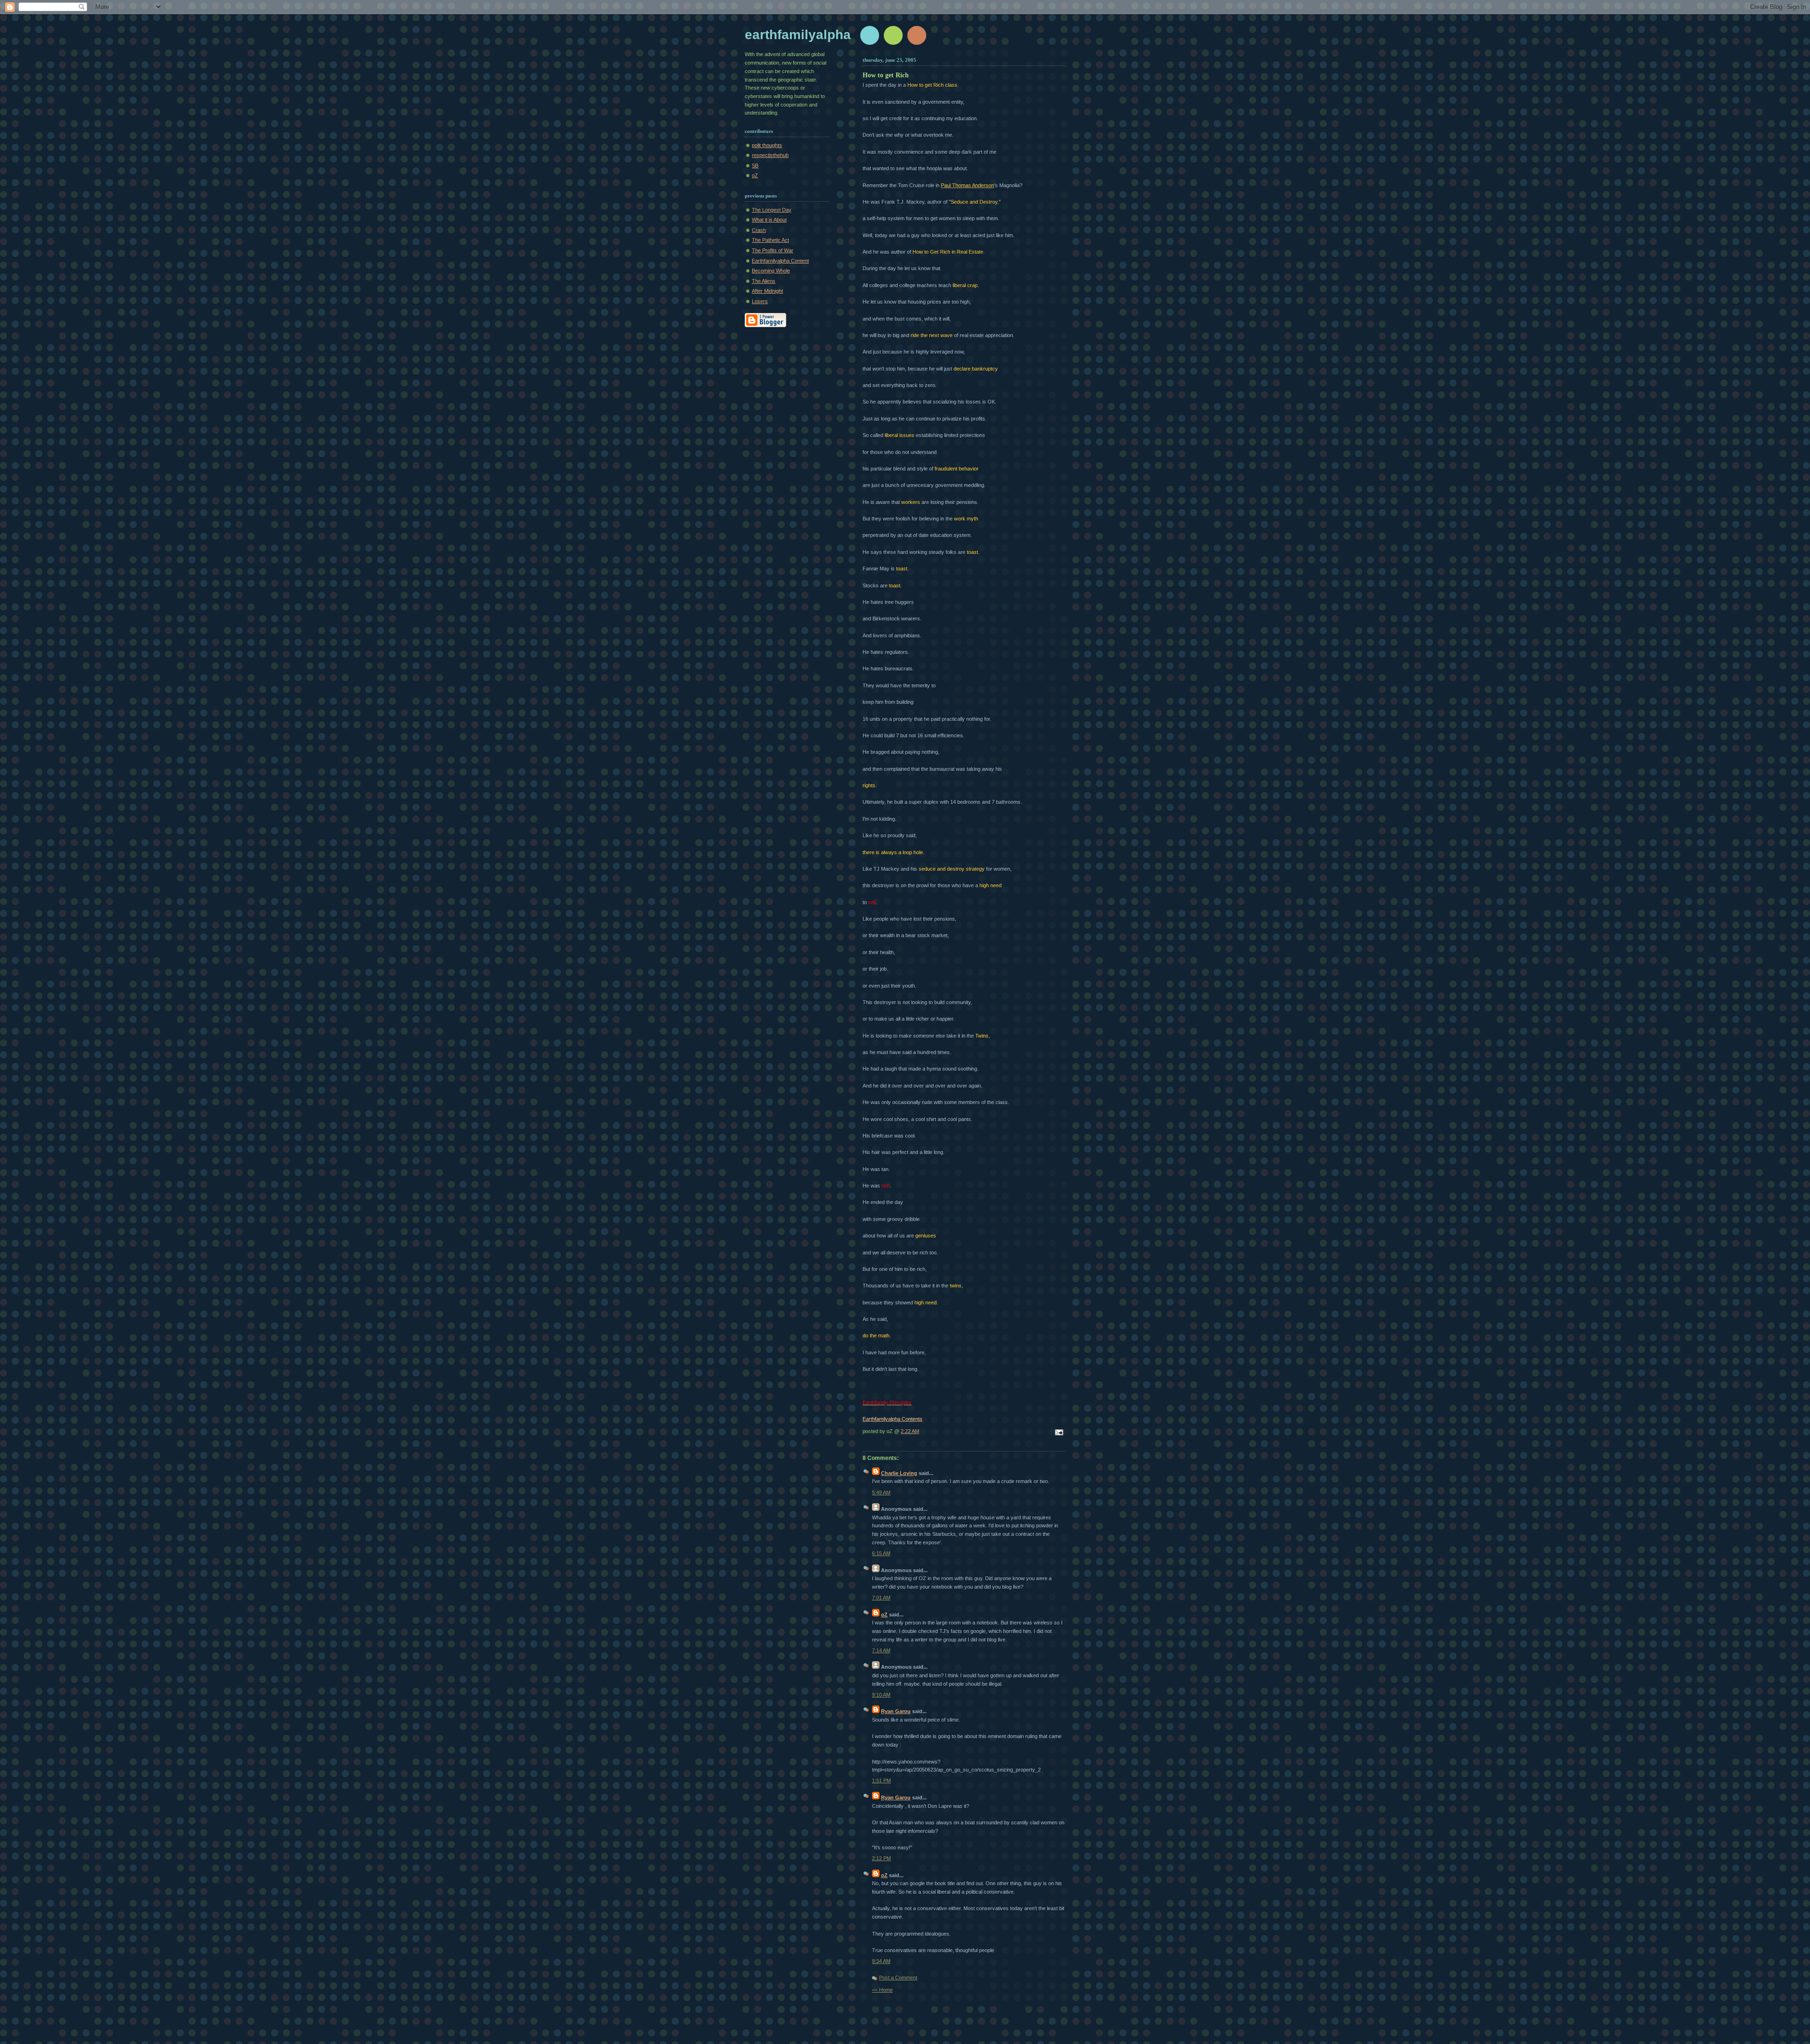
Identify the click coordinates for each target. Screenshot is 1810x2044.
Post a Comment (898, 1978)
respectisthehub (770, 155)
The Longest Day (772, 210)
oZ (755, 175)
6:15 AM (881, 1553)
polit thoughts (767, 145)
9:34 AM (881, 1961)
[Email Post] (1058, 1433)
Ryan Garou (896, 1711)
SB (755, 165)
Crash (759, 230)
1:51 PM (881, 1780)
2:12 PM (881, 1858)
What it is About (769, 220)
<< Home (882, 1990)
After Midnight (767, 291)
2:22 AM (910, 1431)
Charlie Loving (899, 1473)
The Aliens (764, 281)
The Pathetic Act (770, 240)
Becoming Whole (771, 271)
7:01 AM (881, 1598)
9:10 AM (881, 1695)
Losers (760, 301)
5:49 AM (881, 1492)
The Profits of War (773, 250)
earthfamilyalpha (798, 35)
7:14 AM (881, 1650)
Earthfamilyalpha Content (780, 261)
